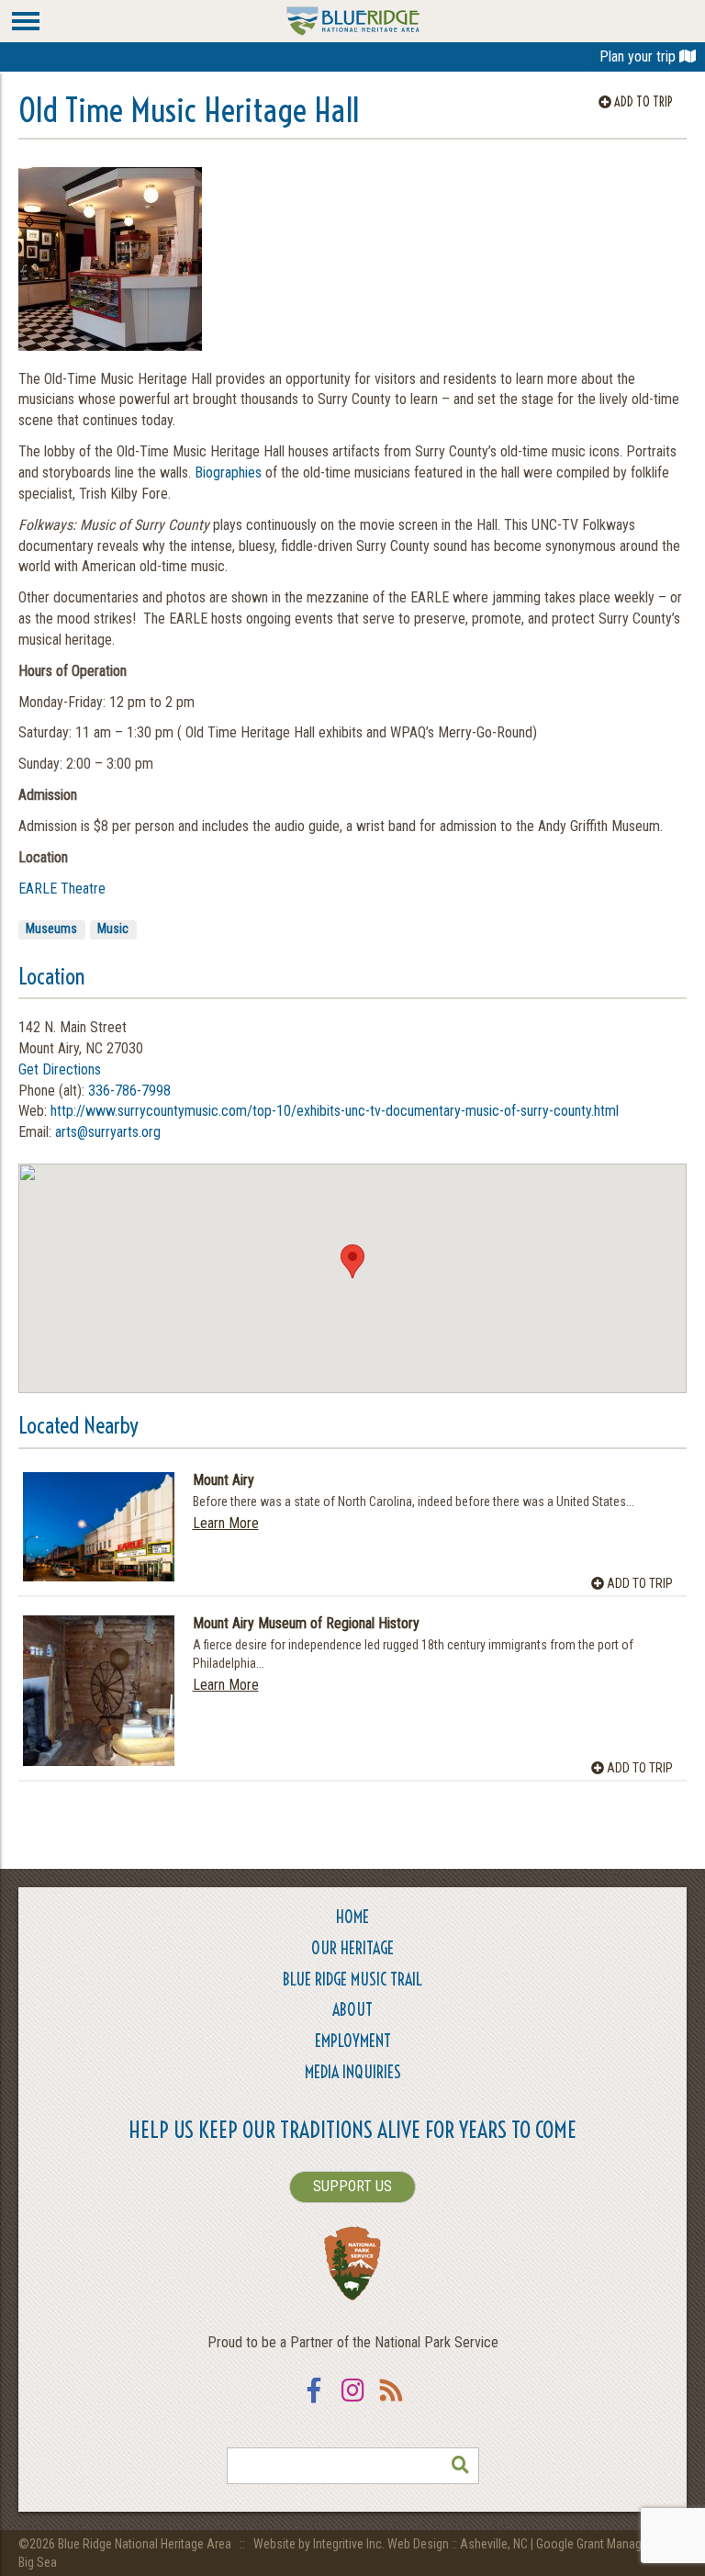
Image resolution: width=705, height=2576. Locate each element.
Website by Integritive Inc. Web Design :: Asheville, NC (392, 2544)
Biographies (228, 472)
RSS (391, 2402)
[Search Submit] (461, 2466)
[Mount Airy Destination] (99, 1527)
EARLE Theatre (62, 889)
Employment (353, 2041)
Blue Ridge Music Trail (352, 1980)
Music (113, 928)
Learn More (226, 1523)
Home (352, 1917)
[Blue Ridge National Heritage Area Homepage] (353, 20)
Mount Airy (224, 1480)
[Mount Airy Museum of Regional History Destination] (99, 1691)
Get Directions (60, 1069)
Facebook (314, 2402)
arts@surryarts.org (108, 1132)
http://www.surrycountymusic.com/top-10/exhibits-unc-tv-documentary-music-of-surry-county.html (335, 1111)
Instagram (352, 2402)
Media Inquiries (353, 2072)
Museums (51, 928)
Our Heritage (352, 1948)
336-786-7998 (129, 1091)
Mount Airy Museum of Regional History (306, 1624)
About (352, 2010)
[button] (352, 1261)
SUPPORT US (352, 2186)
